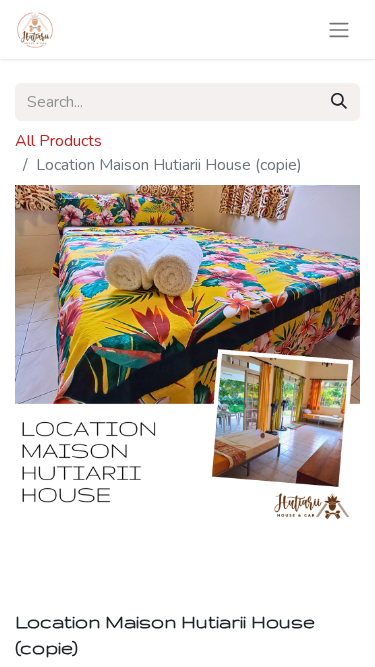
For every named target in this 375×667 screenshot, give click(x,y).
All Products (58, 141)
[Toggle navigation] (339, 29)
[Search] (339, 102)
